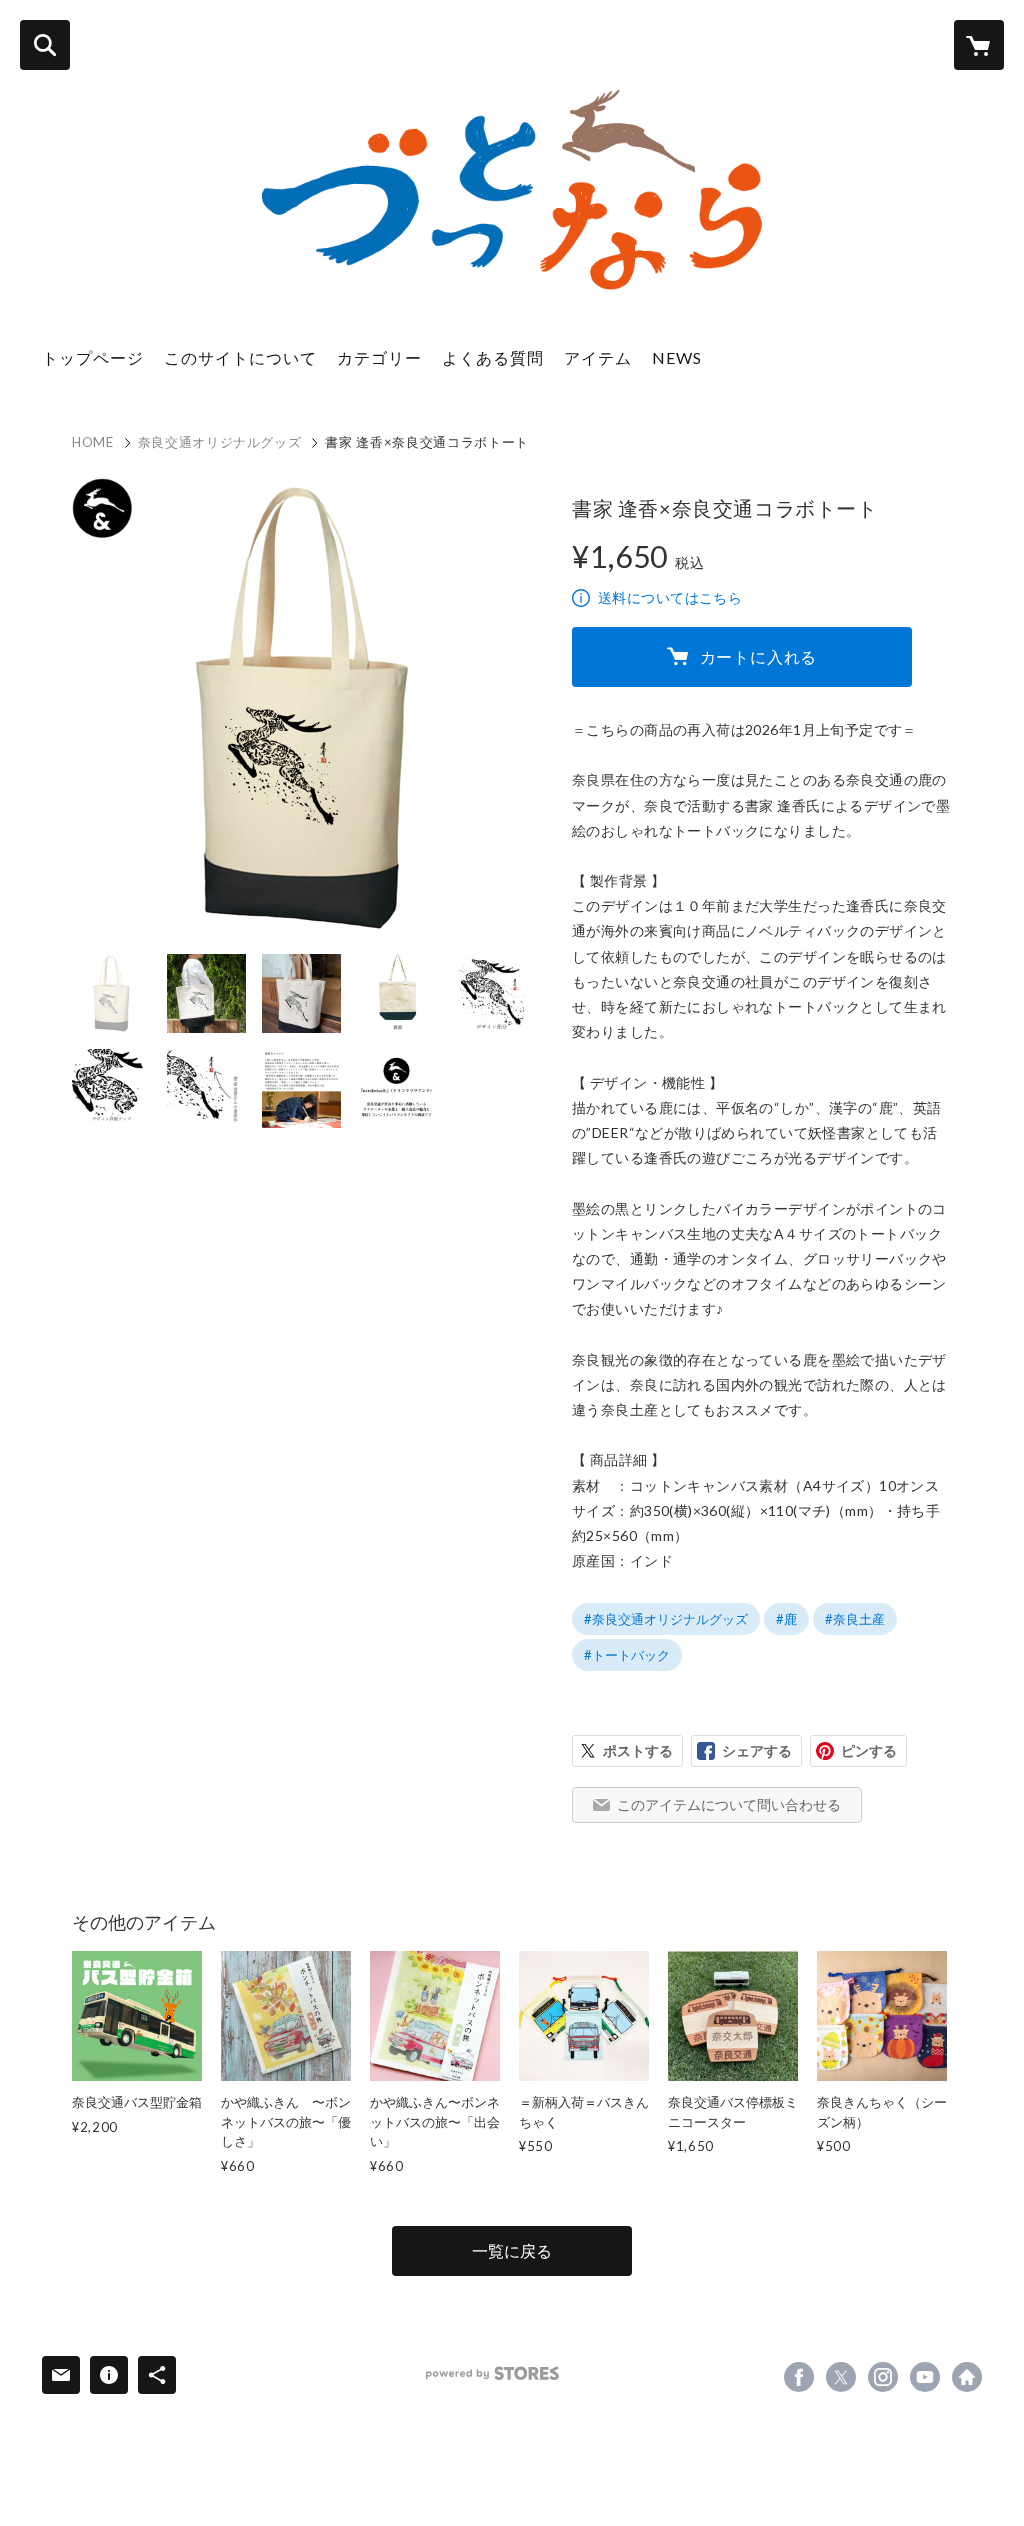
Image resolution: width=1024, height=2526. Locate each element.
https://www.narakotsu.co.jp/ (967, 2377)
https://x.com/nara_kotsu (841, 2377)
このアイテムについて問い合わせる (729, 1804)
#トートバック (627, 1655)
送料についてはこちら (670, 597)
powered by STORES (492, 2373)
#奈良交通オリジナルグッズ (666, 1619)
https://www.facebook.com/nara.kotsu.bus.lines (799, 2377)
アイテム (598, 357)
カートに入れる (759, 656)
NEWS (677, 357)
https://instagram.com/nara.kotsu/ (883, 2377)
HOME (93, 442)
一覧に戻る (512, 2250)
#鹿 (786, 1619)
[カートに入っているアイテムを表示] (979, 45)
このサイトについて (240, 357)
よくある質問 (493, 357)
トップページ (93, 357)
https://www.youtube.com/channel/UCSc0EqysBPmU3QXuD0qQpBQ (925, 2377)
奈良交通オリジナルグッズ (220, 442)
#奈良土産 (855, 1619)
